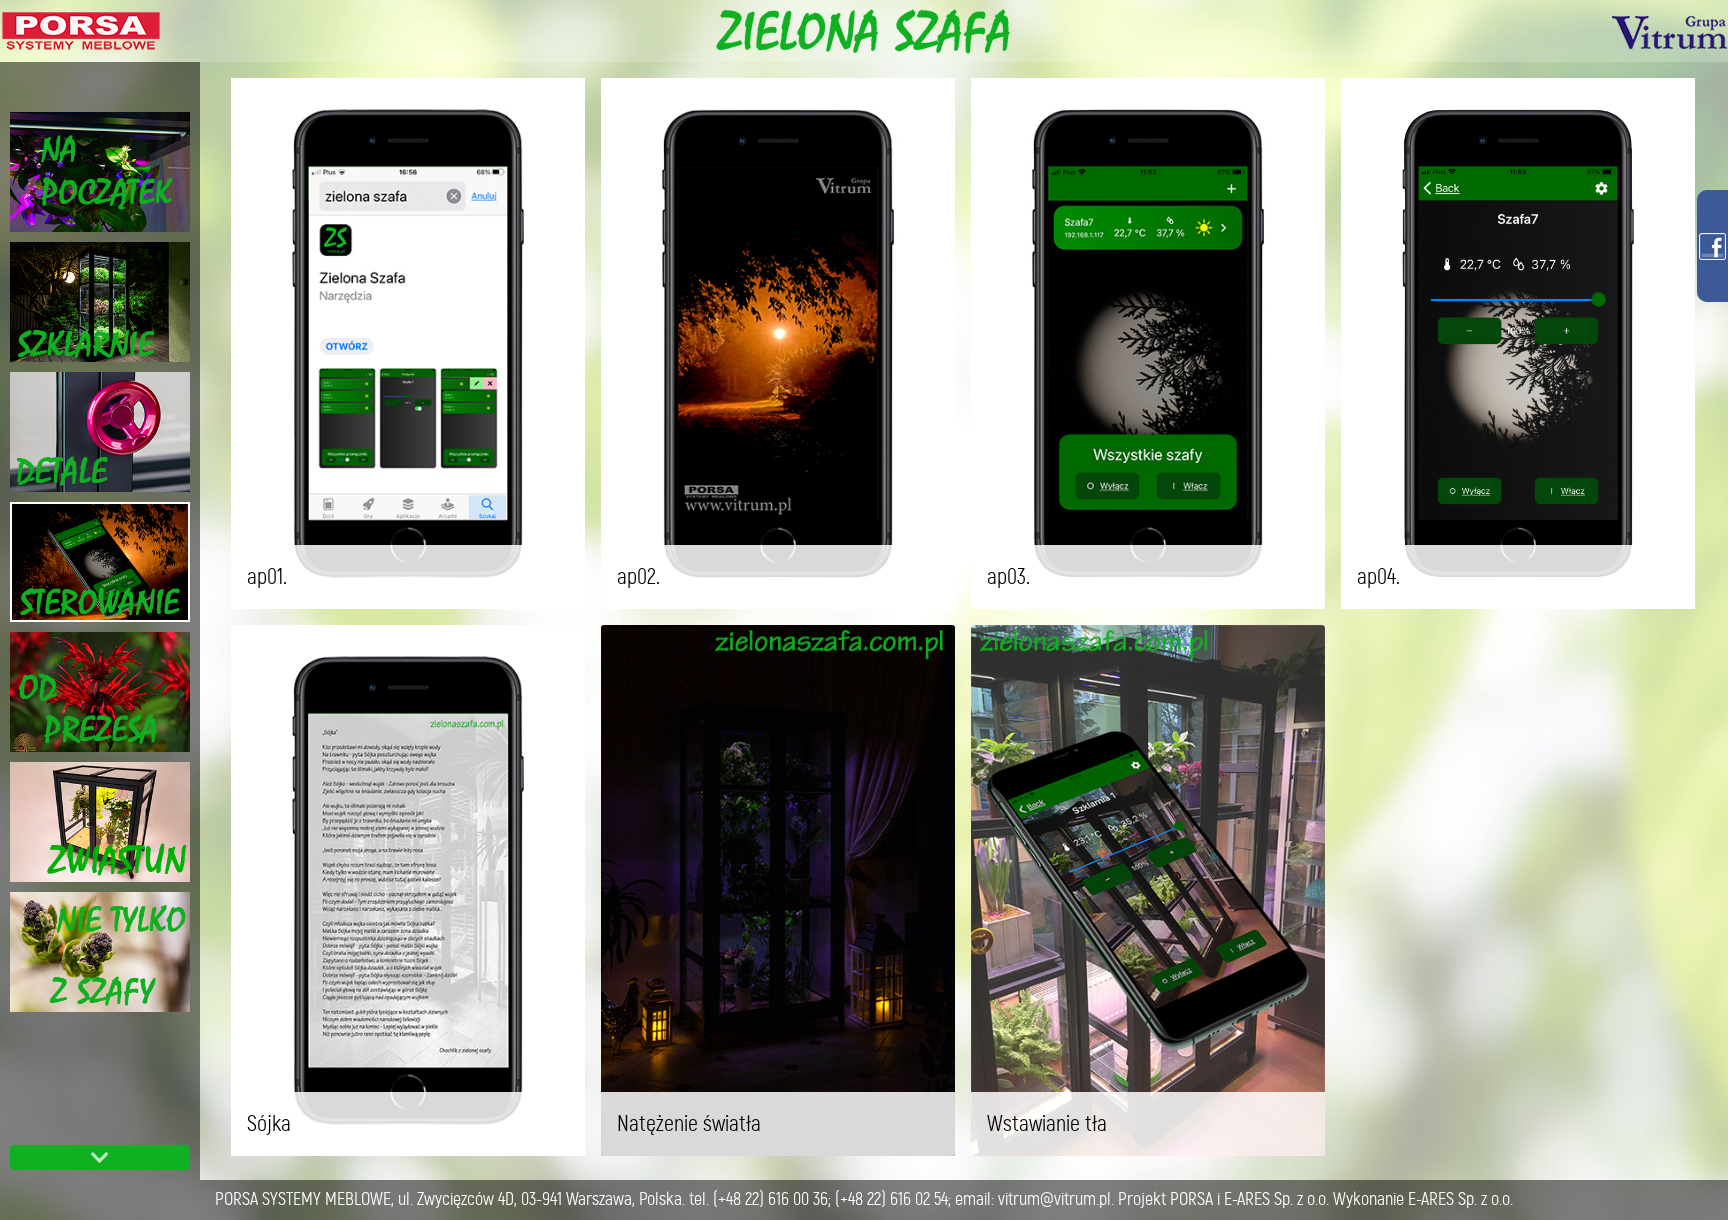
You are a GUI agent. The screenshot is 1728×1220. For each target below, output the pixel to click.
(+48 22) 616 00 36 (770, 1200)
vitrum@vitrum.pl (1054, 1200)
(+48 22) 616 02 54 (891, 1200)
